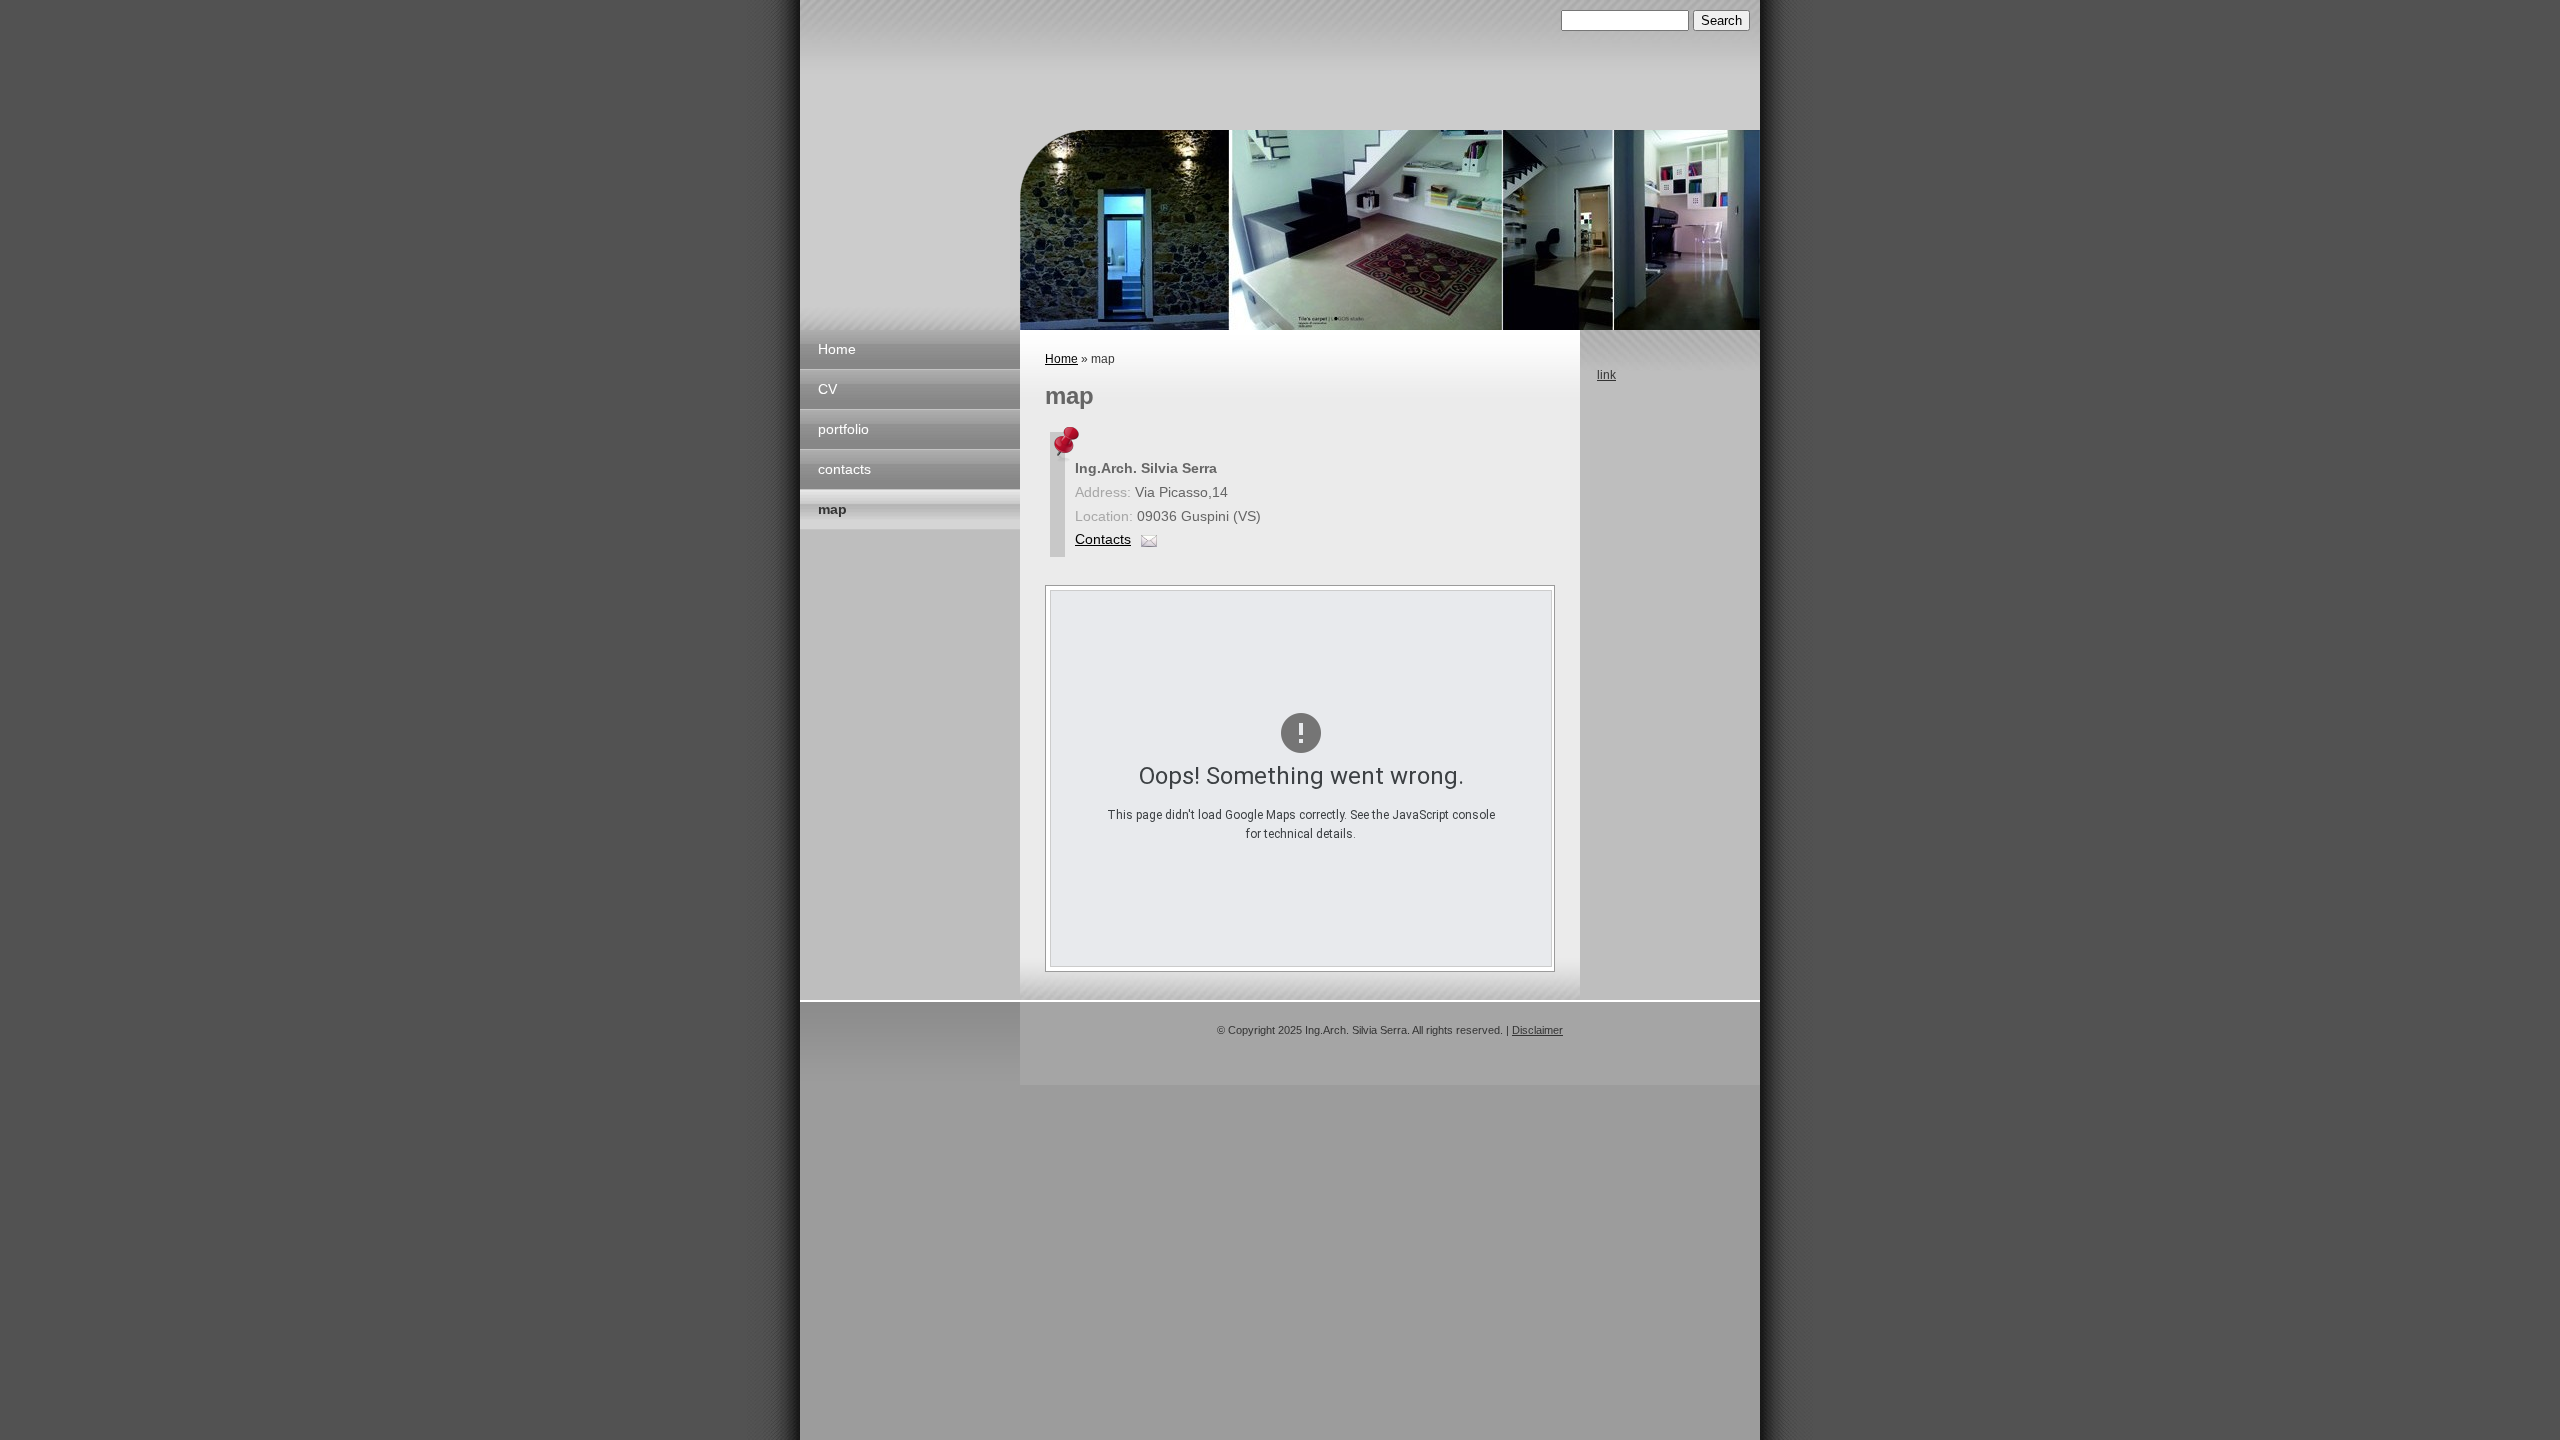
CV (827, 389)
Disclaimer (1537, 1030)
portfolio (843, 429)
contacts (844, 469)
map (832, 509)
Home (837, 349)
